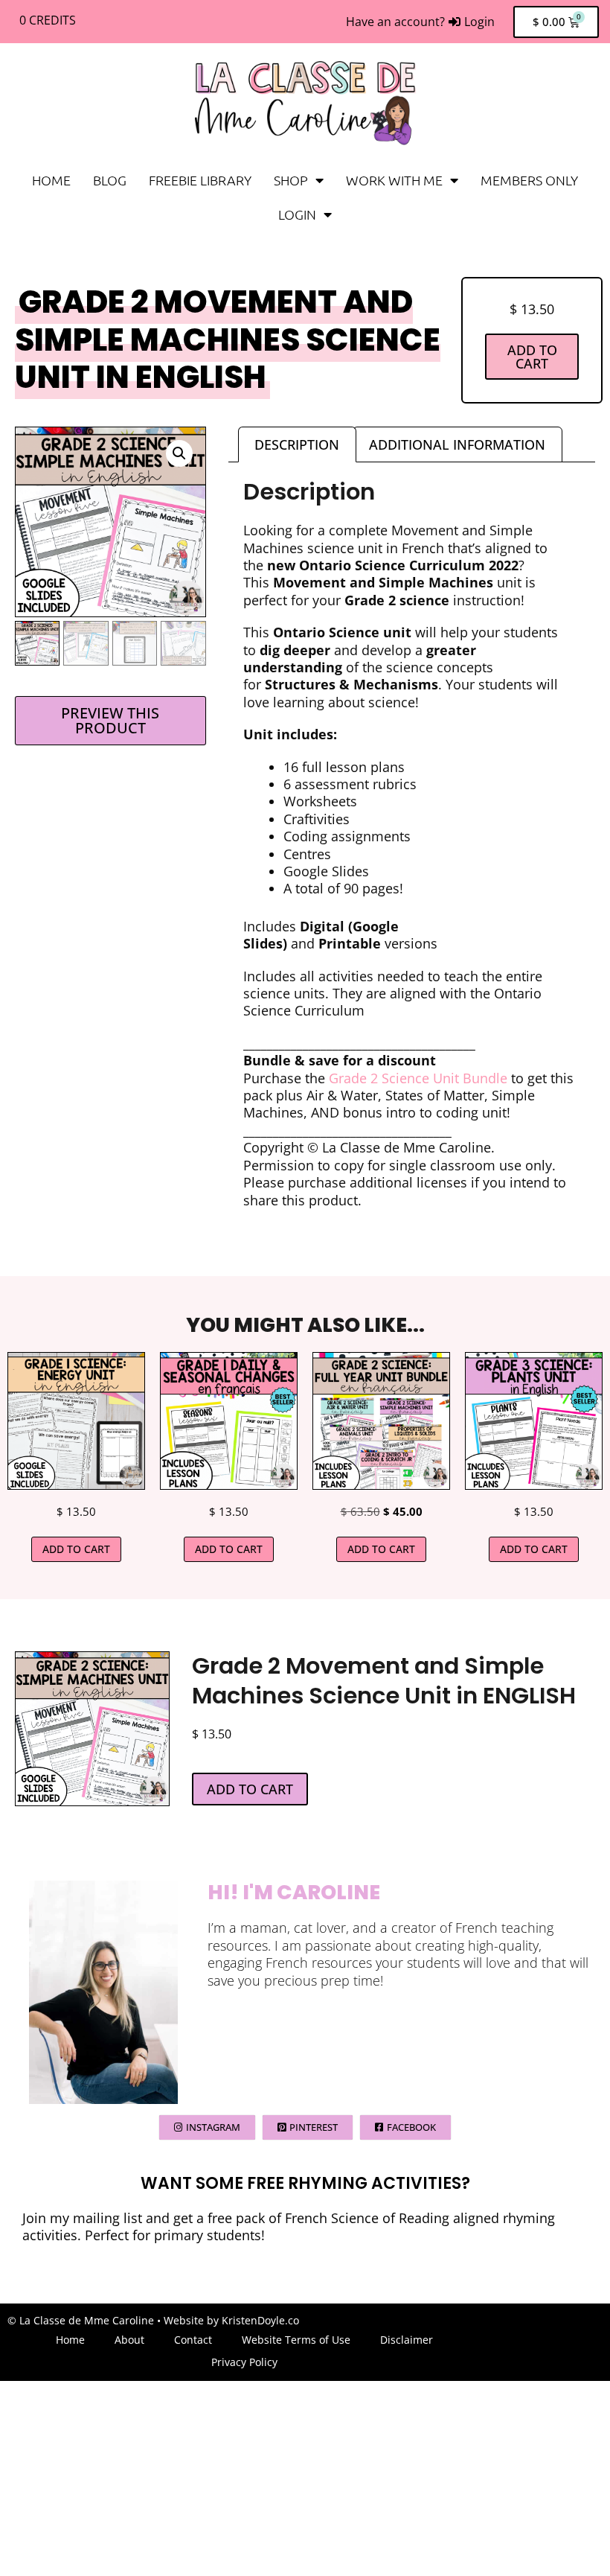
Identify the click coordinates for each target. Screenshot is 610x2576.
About (129, 2340)
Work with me (394, 180)
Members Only (529, 180)
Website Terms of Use (296, 2340)
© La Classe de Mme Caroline (81, 2320)
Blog (110, 180)
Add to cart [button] (76, 1549)
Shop (291, 180)
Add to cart (532, 357)
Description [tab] (297, 444)
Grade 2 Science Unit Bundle (420, 1078)
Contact (193, 2340)
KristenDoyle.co (260, 2320)
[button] (179, 453)
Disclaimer (407, 2340)
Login (297, 214)
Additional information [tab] (457, 444)
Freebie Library (200, 180)
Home (51, 180)
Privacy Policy (244, 2362)
